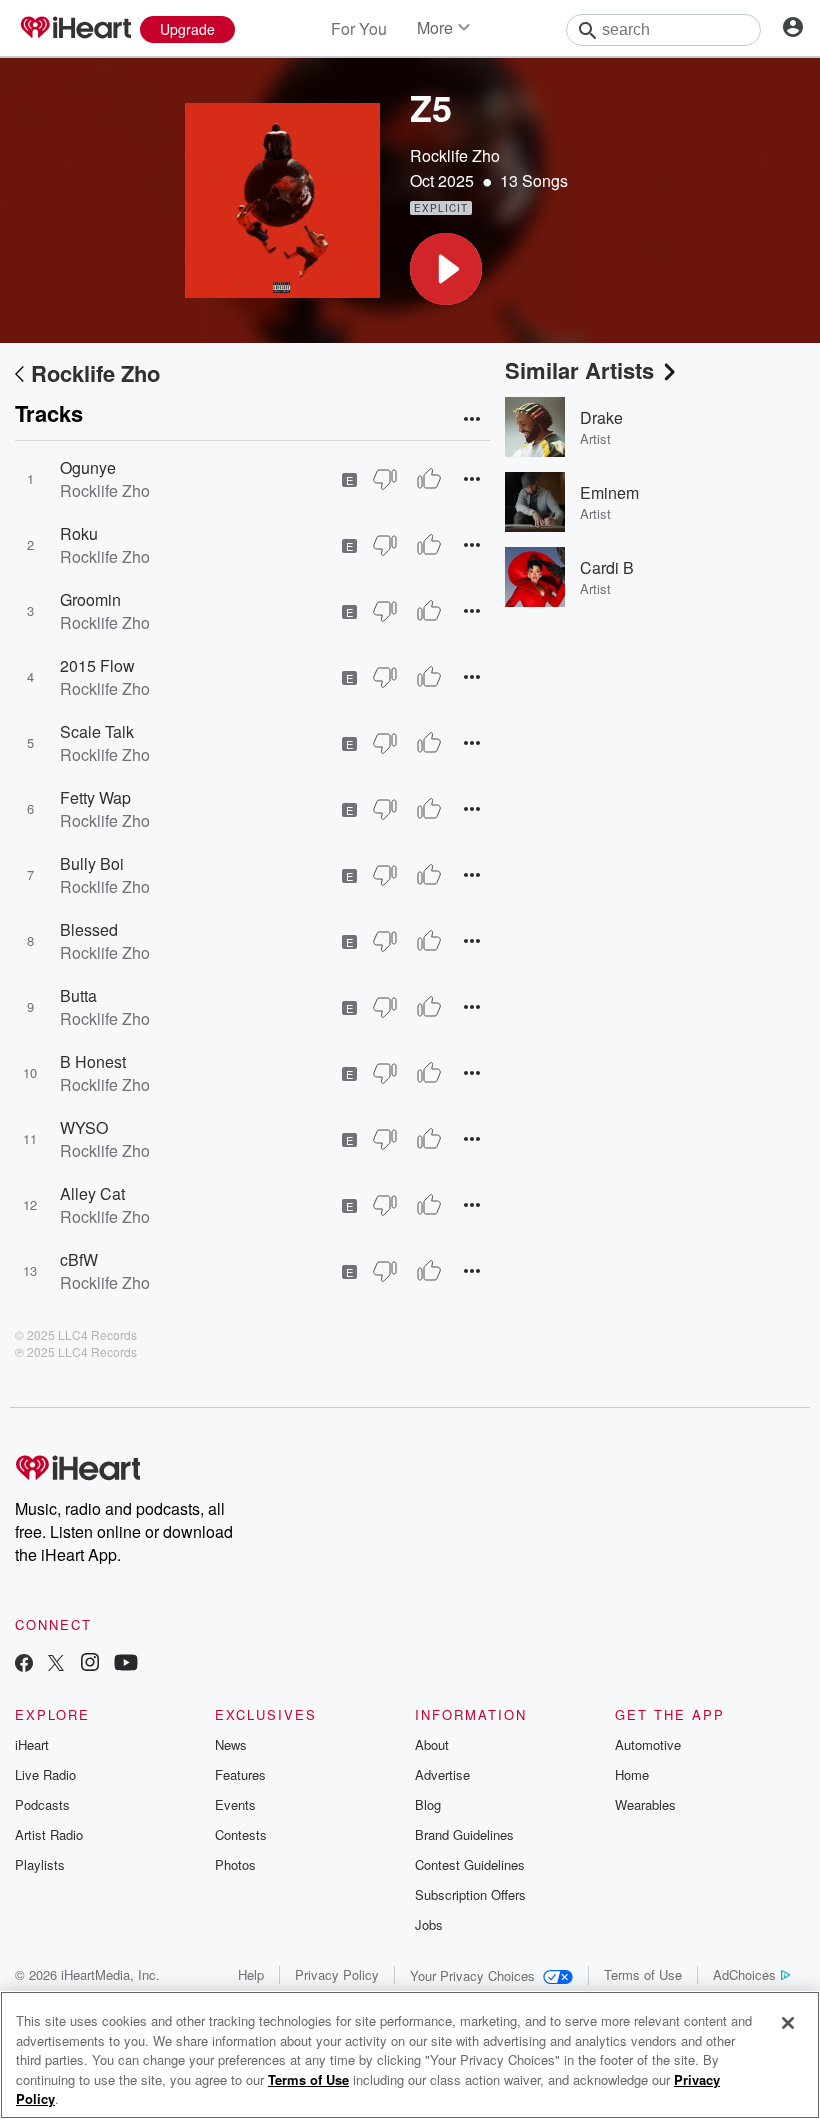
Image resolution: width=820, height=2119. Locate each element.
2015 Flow (97, 665)
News (231, 1744)
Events (235, 1804)
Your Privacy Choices (472, 1975)
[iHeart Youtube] (126, 1664)
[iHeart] (75, 29)
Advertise (442, 1774)
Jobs (429, 1924)
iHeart (32, 1744)
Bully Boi (92, 863)
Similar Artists (579, 370)
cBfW (79, 1259)
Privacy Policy (337, 1974)
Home (632, 1774)
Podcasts (42, 1804)
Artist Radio (49, 1834)
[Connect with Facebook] (24, 1664)
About (432, 1744)
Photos (235, 1864)
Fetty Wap (95, 797)
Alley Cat (92, 1193)
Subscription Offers (470, 1894)
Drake (601, 417)
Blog (428, 1804)
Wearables (645, 1804)
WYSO (84, 1127)
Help (251, 1974)
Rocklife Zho (455, 155)
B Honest (93, 1061)
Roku (79, 533)
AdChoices (744, 1974)
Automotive (648, 1744)
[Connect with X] (56, 1664)
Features (240, 1774)
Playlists (40, 1864)
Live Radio (45, 1774)
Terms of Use (643, 1974)
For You (359, 28)
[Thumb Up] (429, 479)
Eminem (609, 492)
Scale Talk (97, 731)
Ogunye (88, 467)
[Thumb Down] (385, 479)
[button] (446, 269)
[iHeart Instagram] (90, 1664)
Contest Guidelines (470, 1864)
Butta (78, 995)
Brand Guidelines (464, 1834)
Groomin (90, 599)
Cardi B (607, 567)
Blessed (89, 929)
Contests (241, 1834)
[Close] (788, 2023)
